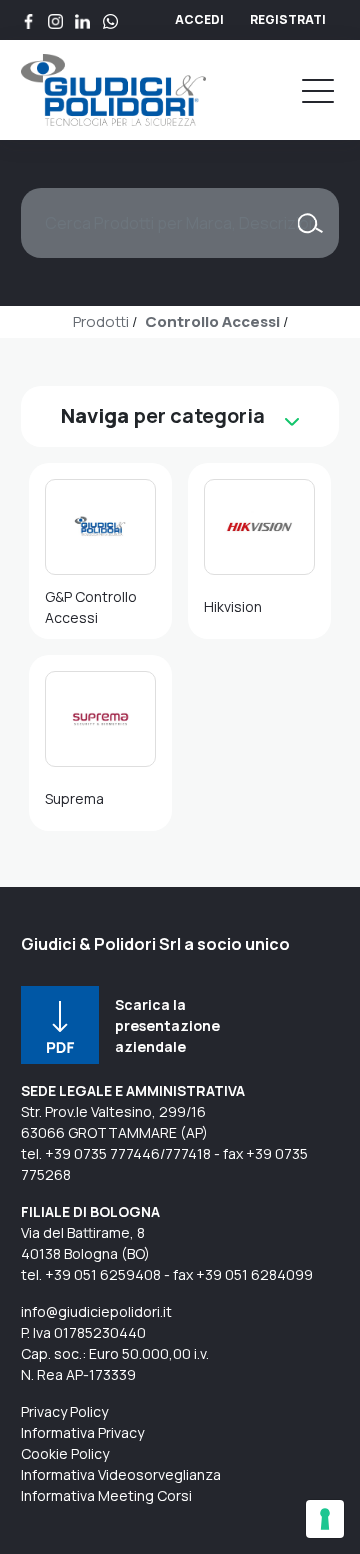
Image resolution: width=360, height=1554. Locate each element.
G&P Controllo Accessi (91, 607)
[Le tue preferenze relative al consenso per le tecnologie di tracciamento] (325, 1519)
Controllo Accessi (212, 321)
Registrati (288, 19)
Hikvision (233, 606)
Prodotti (101, 321)
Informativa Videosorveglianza (121, 1474)
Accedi (199, 19)
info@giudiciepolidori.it (96, 1311)
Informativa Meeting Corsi (106, 1495)
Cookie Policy (65, 1453)
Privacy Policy (64, 1411)
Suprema (74, 798)
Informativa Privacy (82, 1432)
